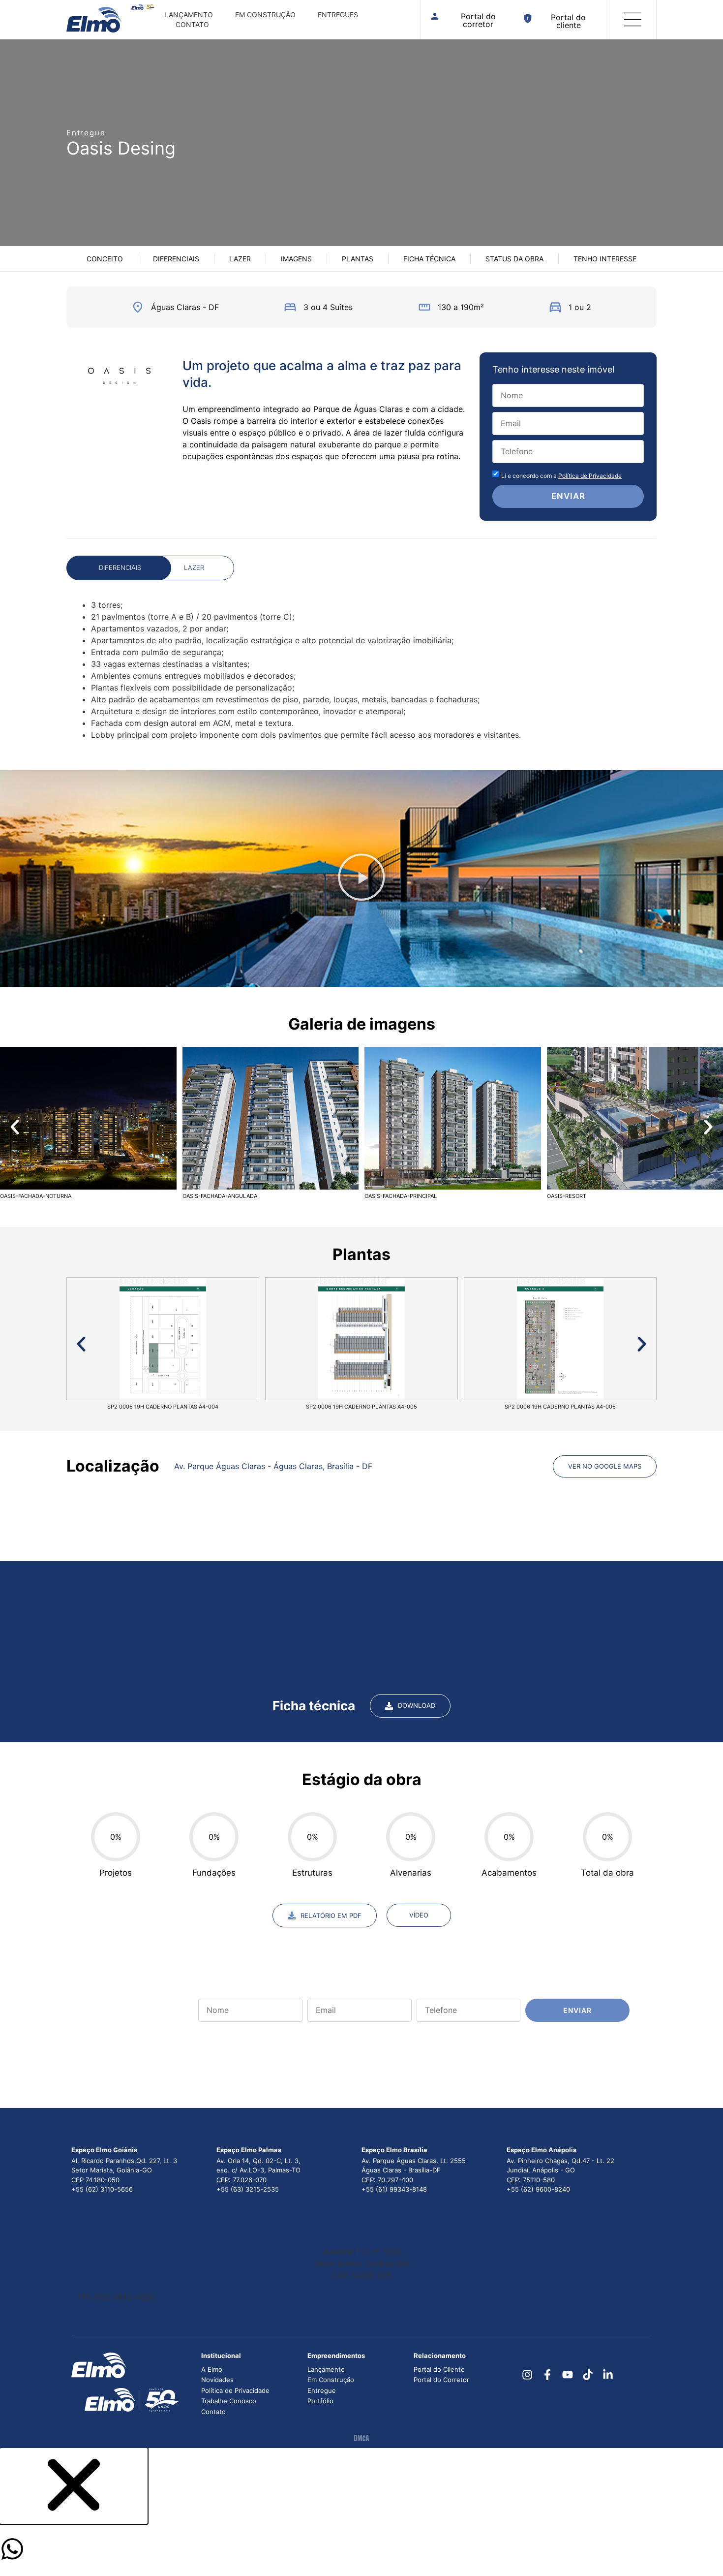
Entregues (338, 15)
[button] (361, 879)
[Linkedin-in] (608, 2375)
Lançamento (189, 15)
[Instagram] (527, 2375)
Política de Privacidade (590, 476)
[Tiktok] (587, 2375)
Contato (192, 24)
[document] (361, 2512)
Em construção (265, 15)
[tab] (119, 568)
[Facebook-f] (548, 2375)
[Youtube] (568, 2375)
